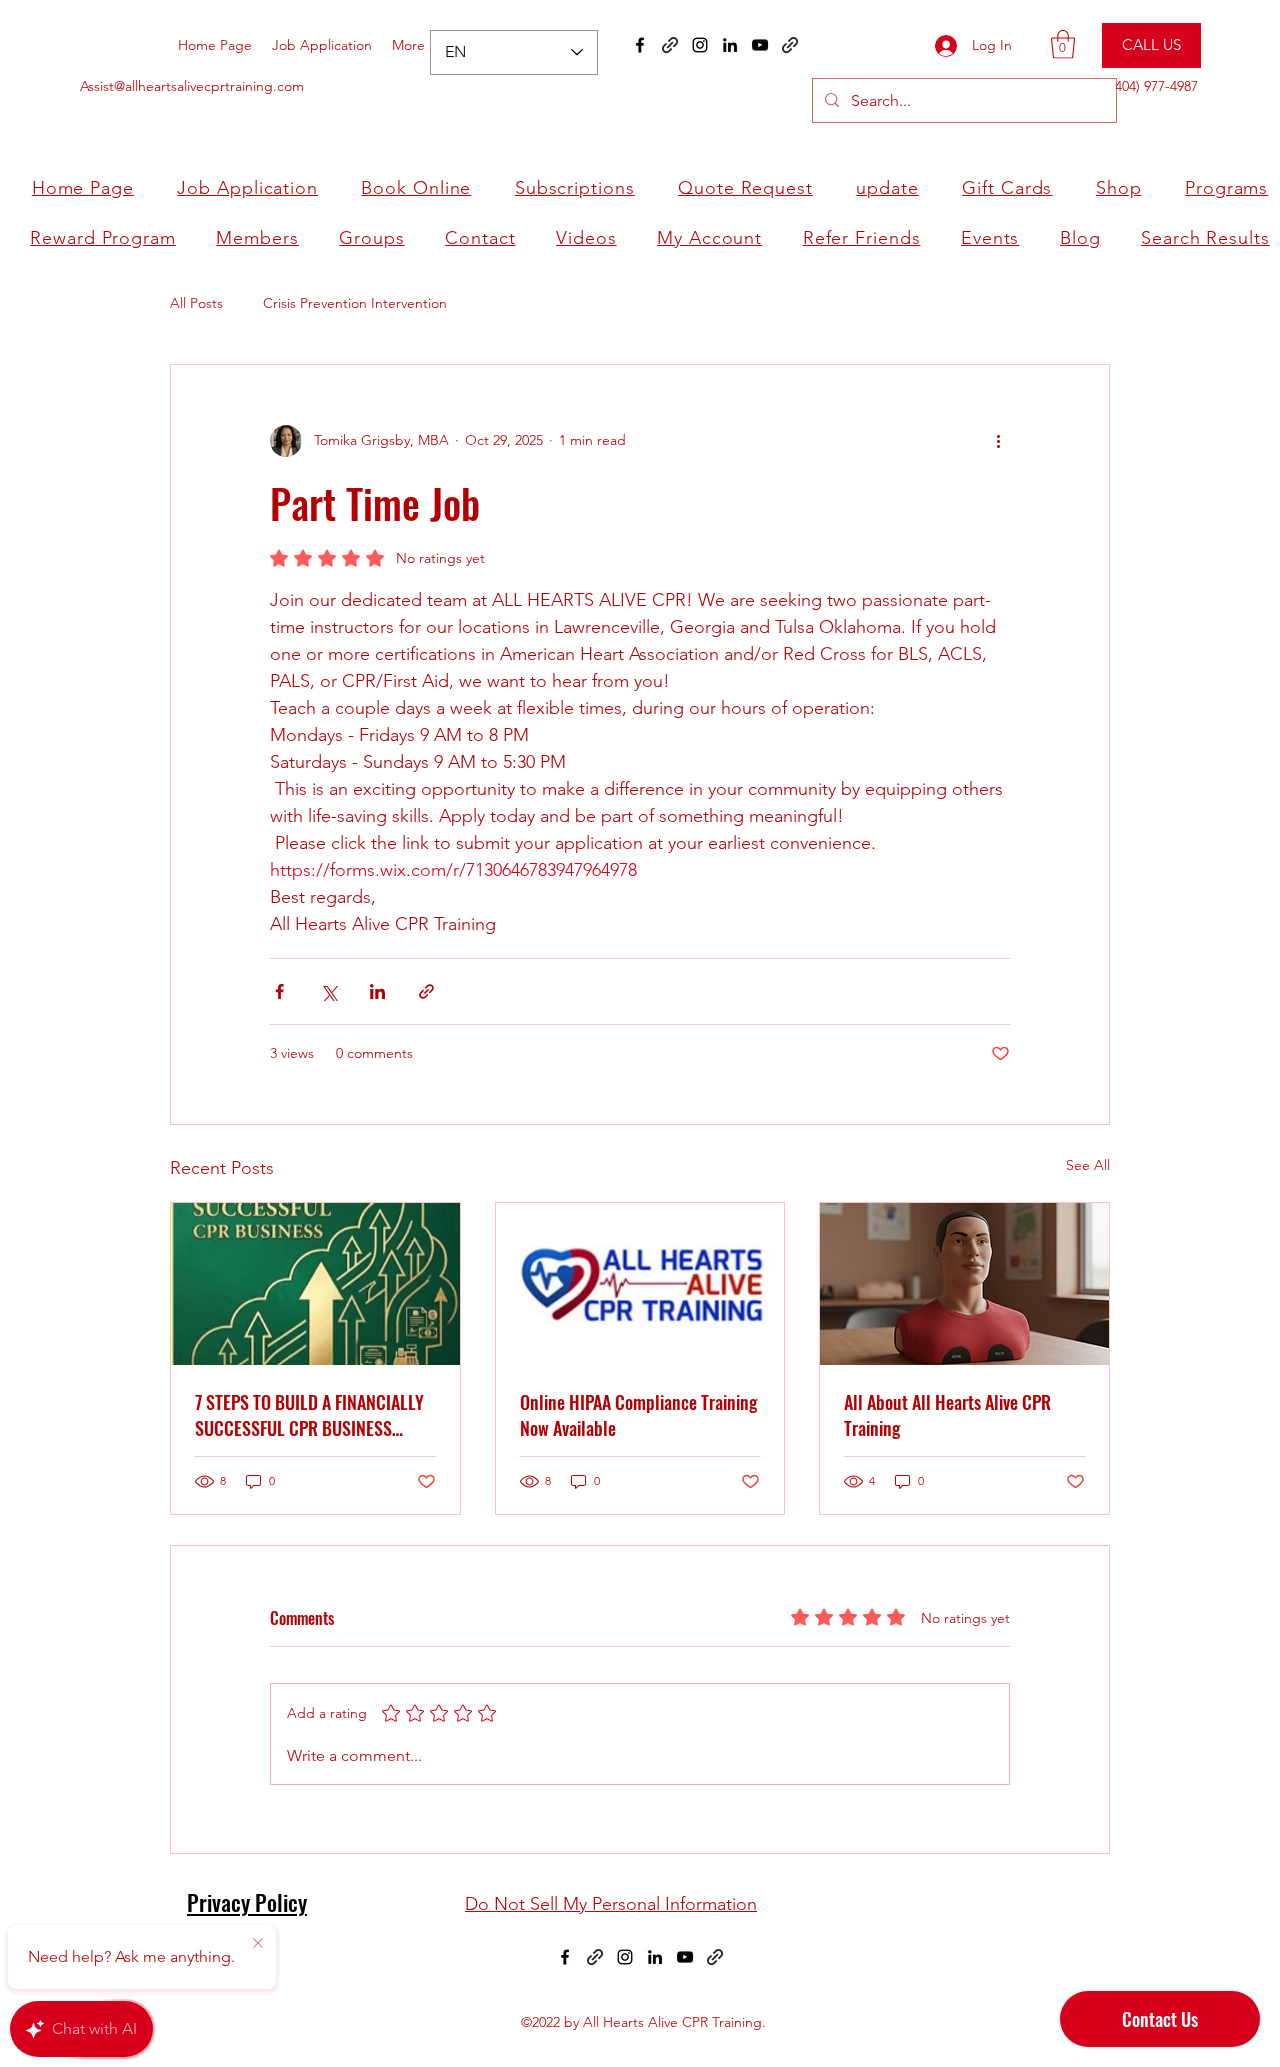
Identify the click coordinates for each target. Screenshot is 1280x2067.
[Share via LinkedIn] (377, 991)
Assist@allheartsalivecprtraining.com (192, 86)
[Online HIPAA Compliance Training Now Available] (640, 1284)
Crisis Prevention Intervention (355, 303)
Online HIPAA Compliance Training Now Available (638, 1415)
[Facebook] (640, 45)
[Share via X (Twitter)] (328, 991)
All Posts (196, 303)
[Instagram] (700, 45)
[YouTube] (760, 45)
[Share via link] (426, 991)
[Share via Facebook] (279, 991)
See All (1088, 1165)
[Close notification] (258, 1944)
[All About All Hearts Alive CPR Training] (964, 1284)
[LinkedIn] (730, 45)
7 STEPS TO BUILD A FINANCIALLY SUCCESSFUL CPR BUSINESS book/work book (309, 1415)
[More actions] (998, 441)
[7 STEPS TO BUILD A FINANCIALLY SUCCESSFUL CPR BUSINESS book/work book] (315, 1284)
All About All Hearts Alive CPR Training (947, 1415)
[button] (1063, 44)
